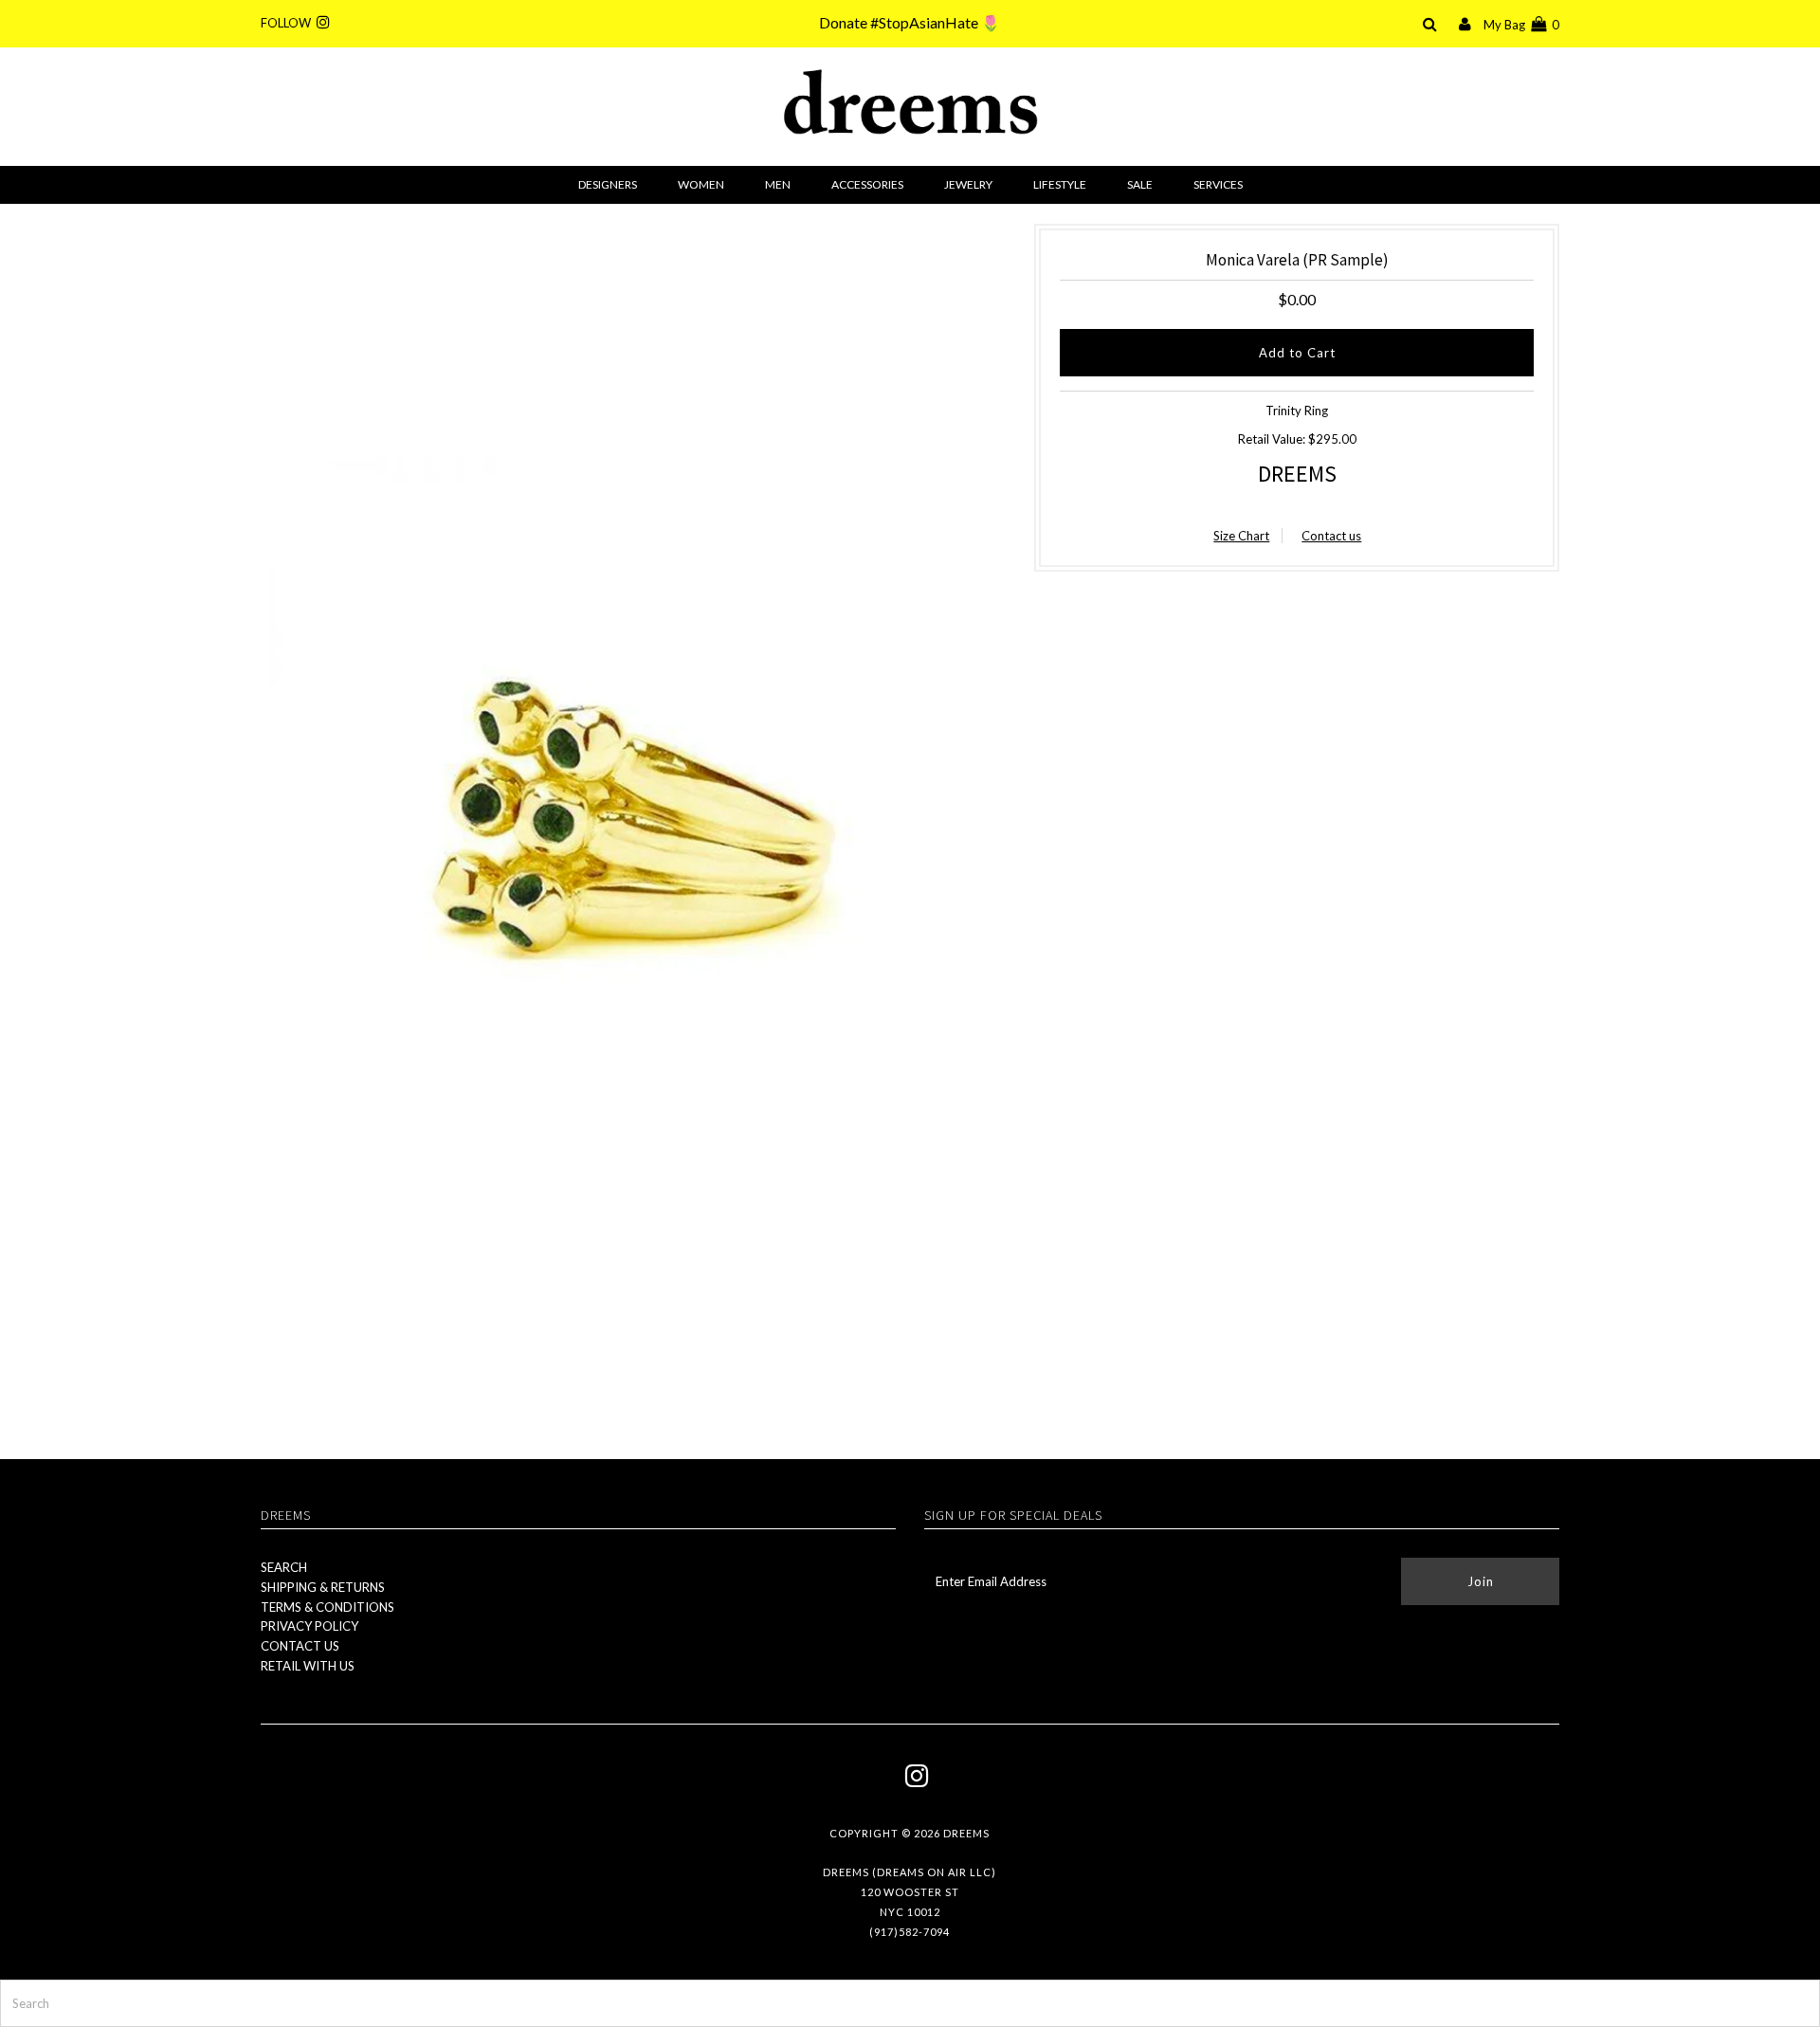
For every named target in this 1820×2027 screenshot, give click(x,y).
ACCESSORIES (867, 184)
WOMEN (701, 184)
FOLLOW (289, 23)
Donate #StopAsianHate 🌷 (910, 22)
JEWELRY (968, 184)
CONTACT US (300, 1646)
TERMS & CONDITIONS (328, 1607)
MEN (778, 184)
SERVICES (1218, 184)
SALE (1140, 184)
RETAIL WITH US (308, 1666)
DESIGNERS (608, 184)
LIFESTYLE (1060, 184)
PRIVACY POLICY (309, 1626)
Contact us (1331, 536)
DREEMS (1297, 474)
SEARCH (284, 1567)
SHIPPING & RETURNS (323, 1587)
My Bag (1521, 25)
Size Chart (1241, 536)
